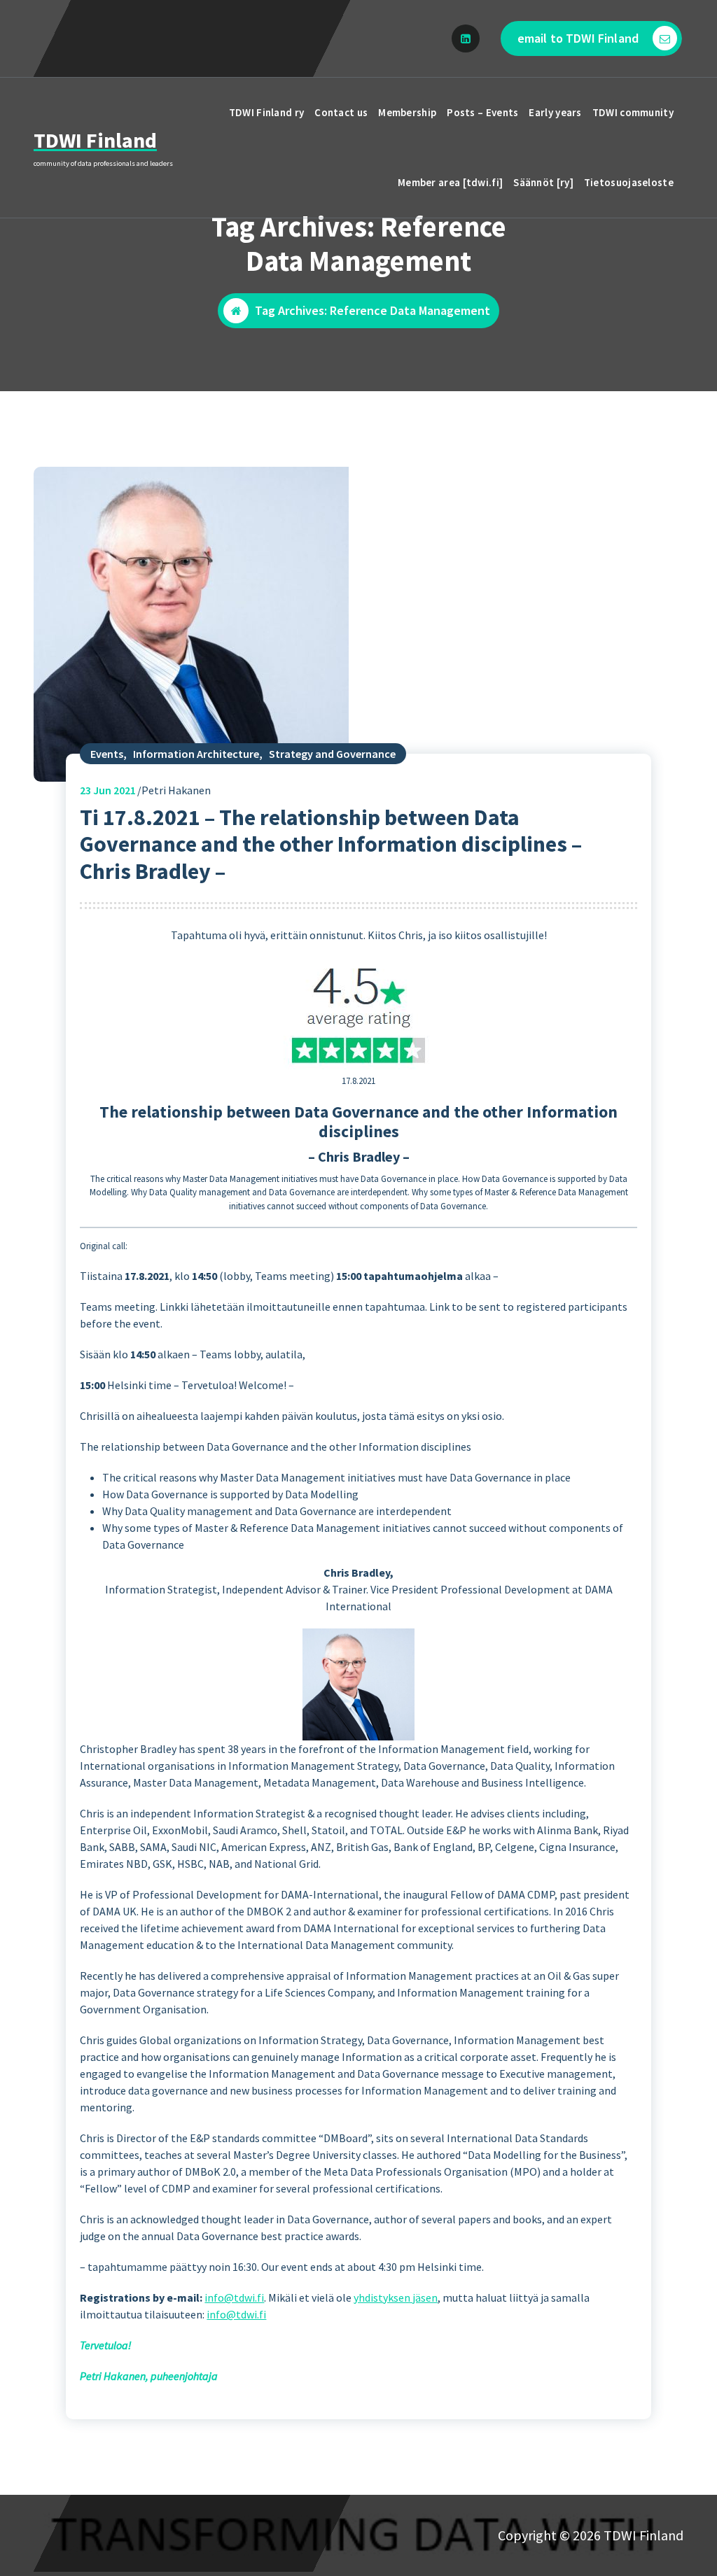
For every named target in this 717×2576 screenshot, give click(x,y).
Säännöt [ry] (543, 182)
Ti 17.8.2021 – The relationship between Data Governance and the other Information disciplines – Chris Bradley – (331, 844)
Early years (555, 112)
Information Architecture (196, 754)
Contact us (341, 112)
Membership (407, 112)
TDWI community (633, 112)
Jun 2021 (108, 790)
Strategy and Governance (332, 754)
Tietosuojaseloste (629, 182)
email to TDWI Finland (578, 38)
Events (107, 754)
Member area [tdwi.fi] (450, 182)
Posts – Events (482, 112)
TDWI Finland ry (267, 112)
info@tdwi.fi (234, 2297)
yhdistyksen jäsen (396, 2297)
